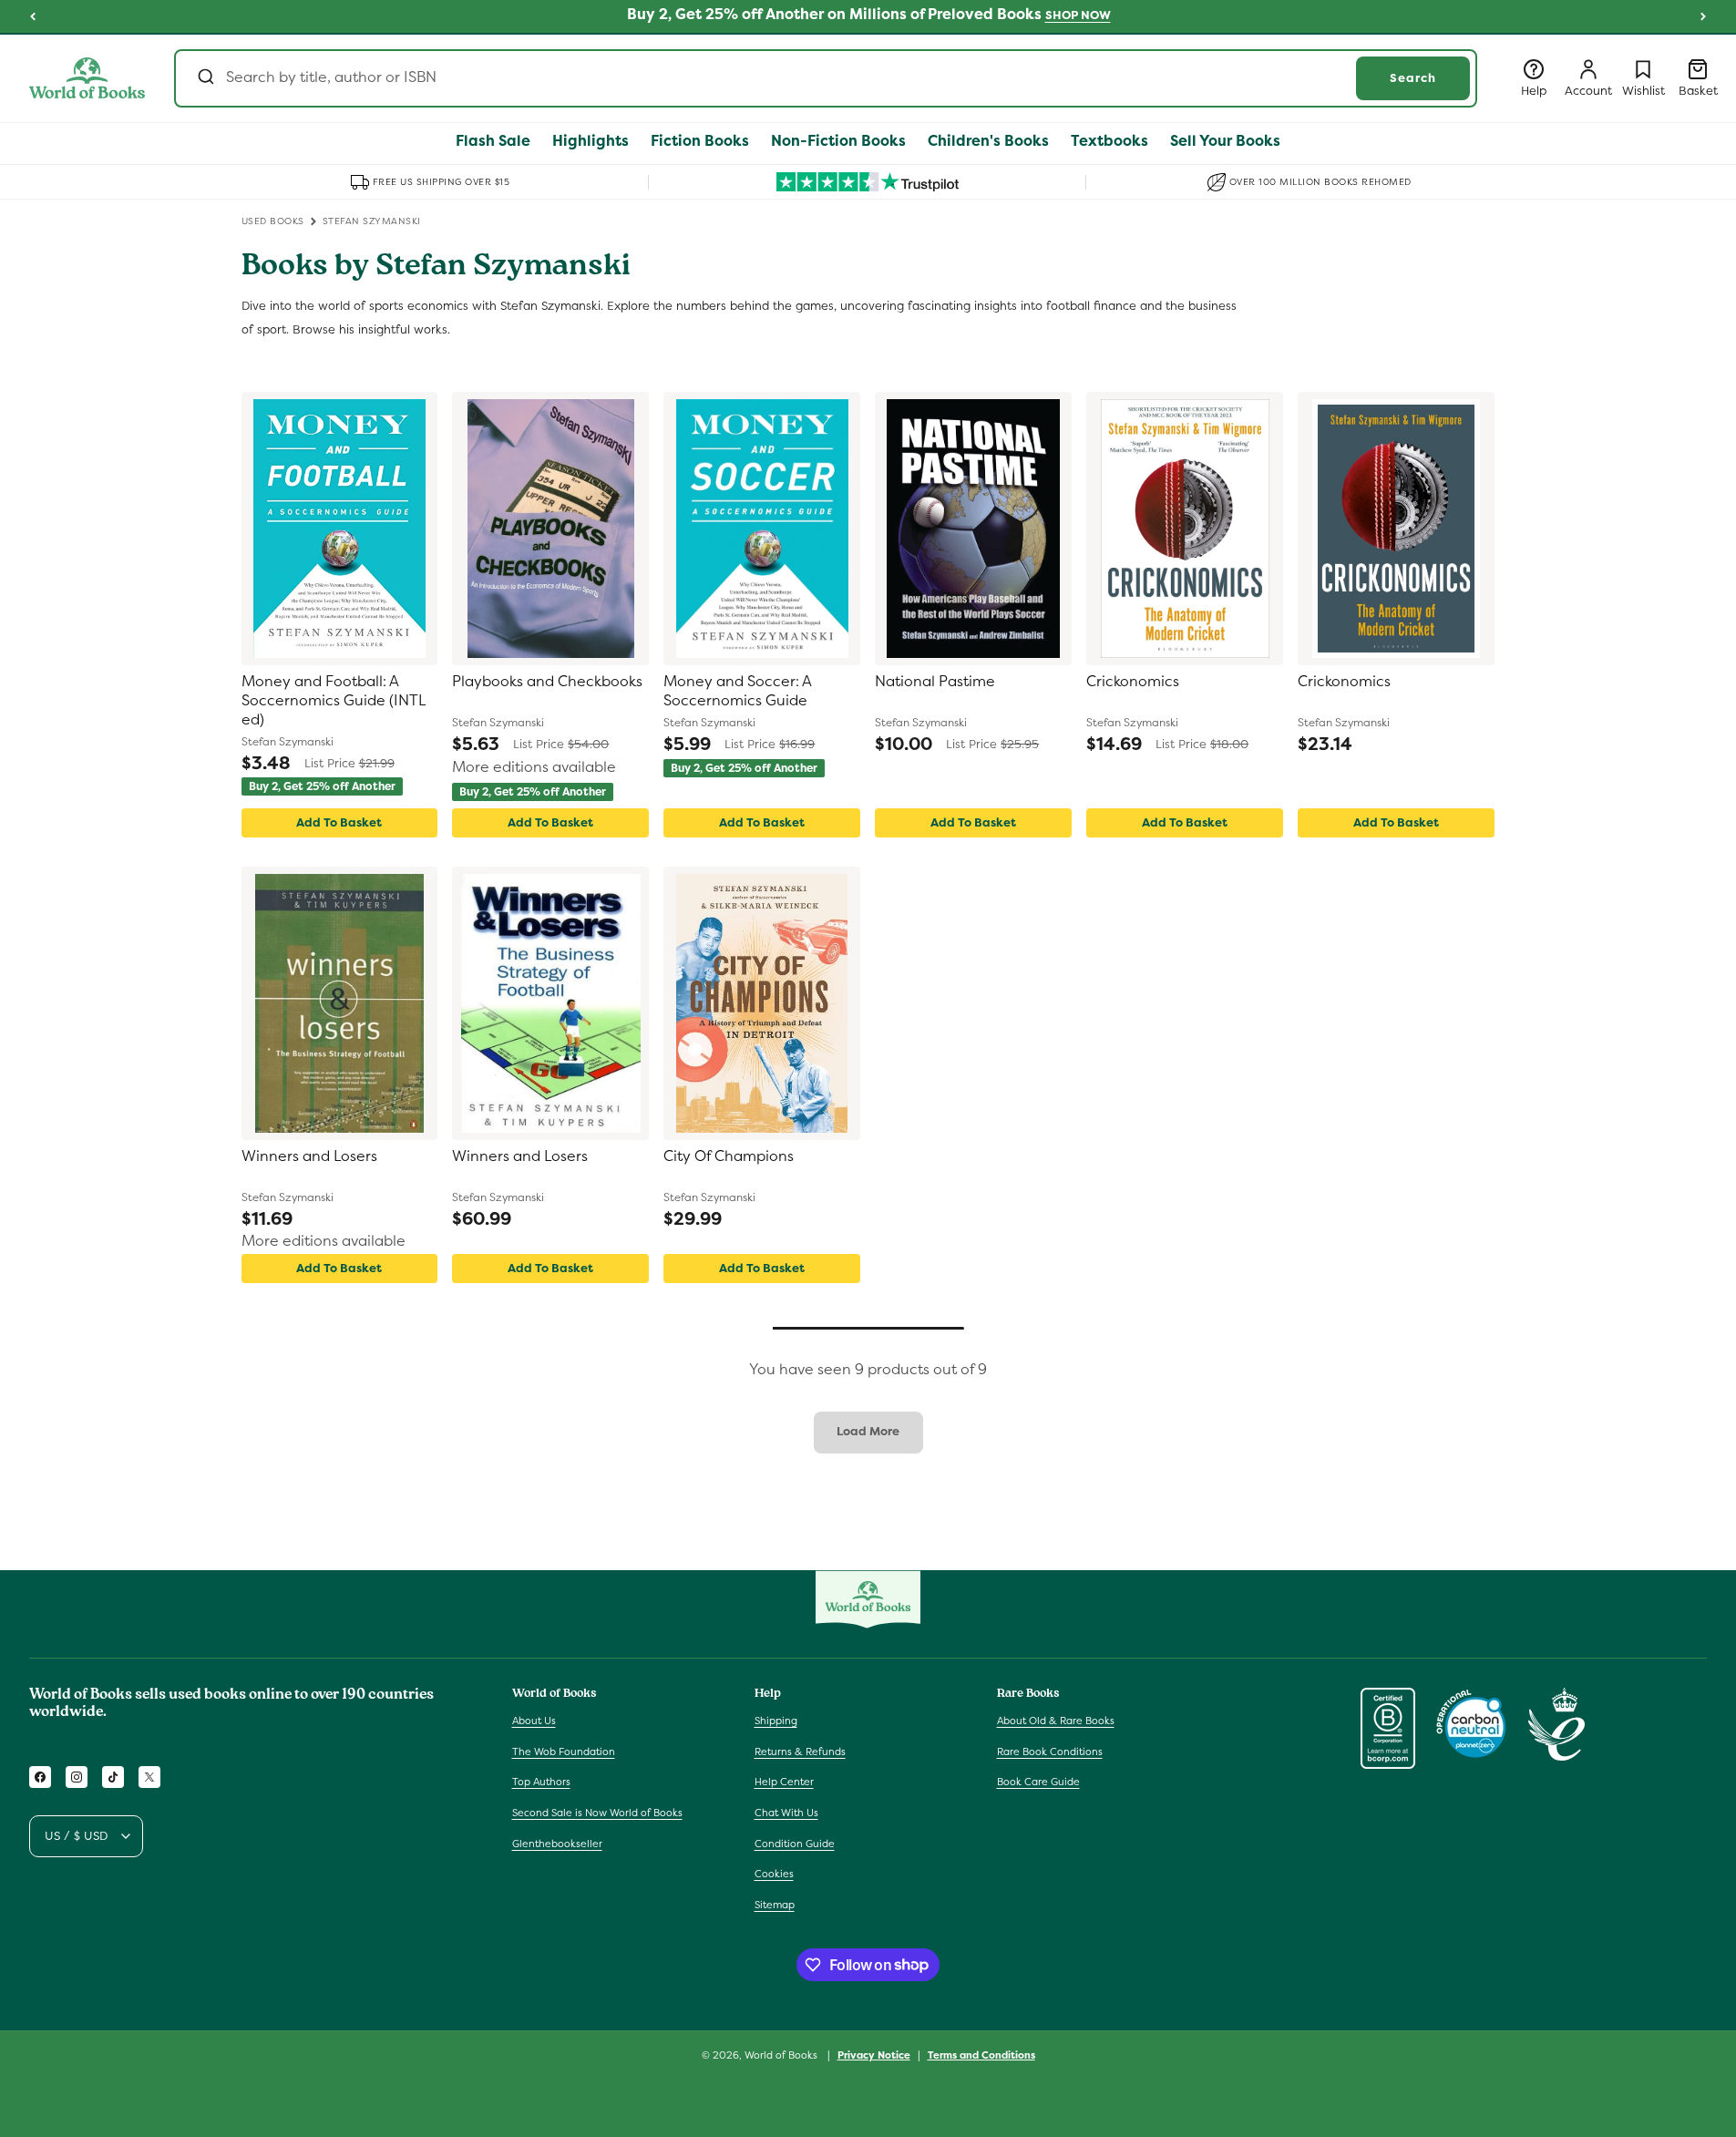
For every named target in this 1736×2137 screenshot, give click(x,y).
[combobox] (826, 78)
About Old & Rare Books (1056, 1721)
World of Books (782, 2055)
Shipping (776, 1721)
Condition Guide (795, 1844)
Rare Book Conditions (1050, 1752)
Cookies (774, 1874)
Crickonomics (1133, 682)
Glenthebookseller (557, 1844)
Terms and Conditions (981, 2054)
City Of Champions (729, 1156)
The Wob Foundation (564, 1752)
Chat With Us (786, 1813)
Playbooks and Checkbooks (547, 682)
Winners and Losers (309, 1156)
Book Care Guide (1038, 1783)
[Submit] (205, 78)
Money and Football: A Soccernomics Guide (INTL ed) (334, 701)
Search (1413, 78)
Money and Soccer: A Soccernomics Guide (737, 691)
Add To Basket (339, 822)
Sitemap (775, 1905)
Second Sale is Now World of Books (597, 1813)
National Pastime (935, 682)
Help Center (784, 1783)
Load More (868, 1431)
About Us (534, 1721)
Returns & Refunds (800, 1752)
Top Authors (541, 1783)
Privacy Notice (874, 2054)
